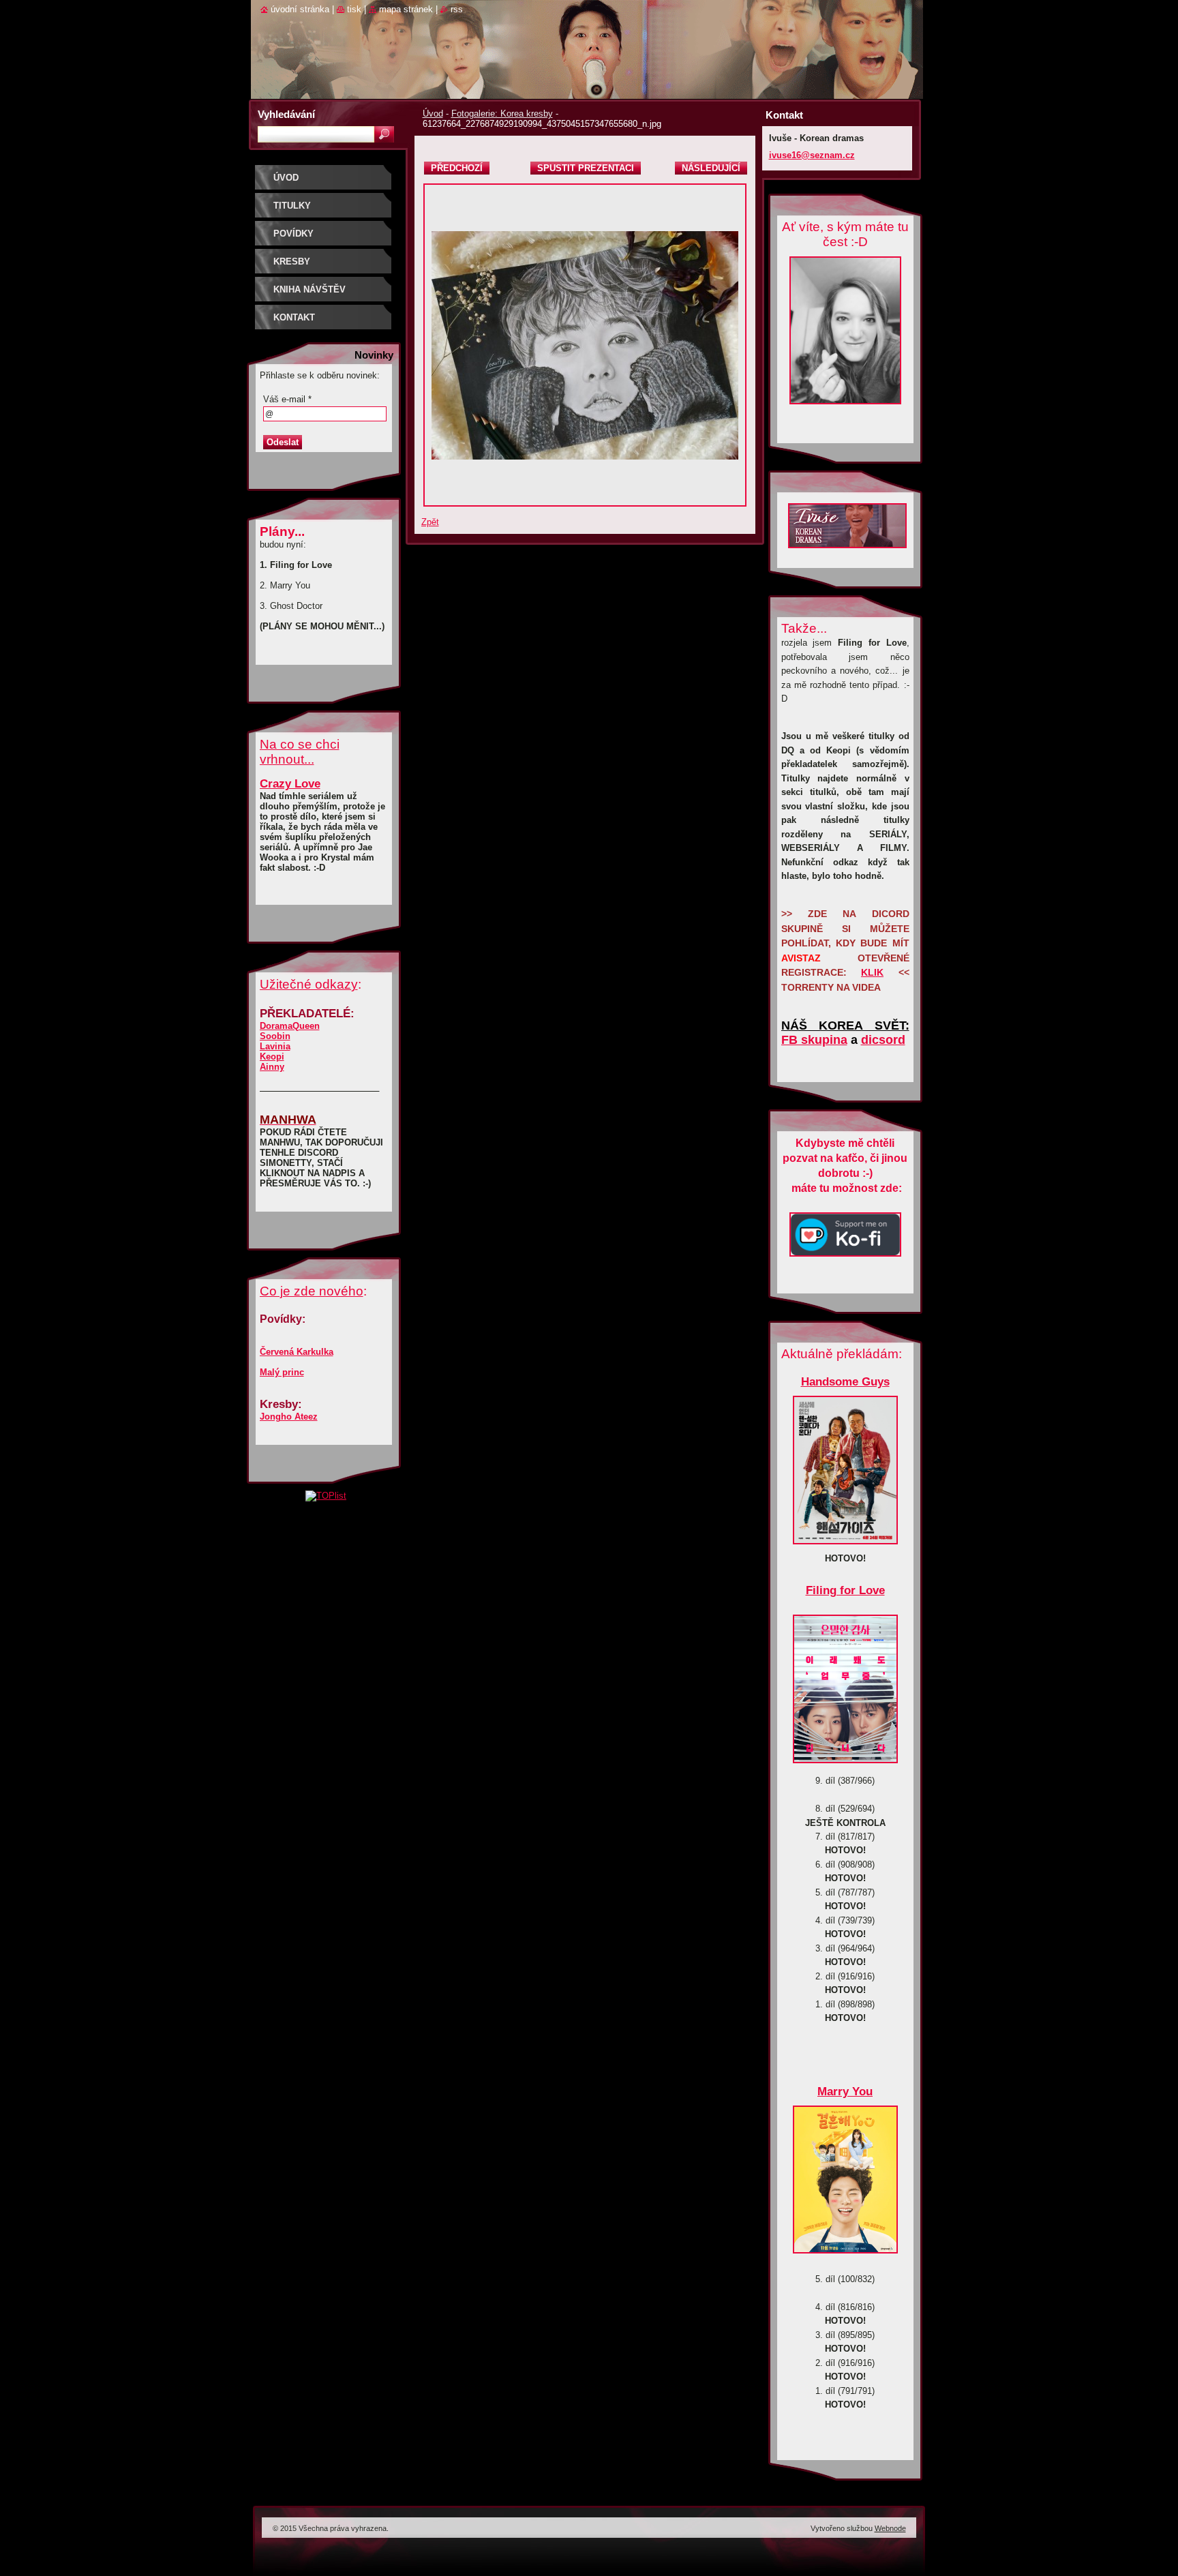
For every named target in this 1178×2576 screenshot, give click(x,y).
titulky (292, 206)
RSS (457, 9)
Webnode (890, 2528)
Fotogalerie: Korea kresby (502, 114)
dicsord (883, 1040)
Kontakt (294, 317)
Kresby (292, 261)
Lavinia (275, 1046)
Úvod (433, 114)
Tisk (354, 9)
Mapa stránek (406, 9)
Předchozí (457, 168)
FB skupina (814, 1040)
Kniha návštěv (309, 289)
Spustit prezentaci (586, 168)
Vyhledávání (286, 114)
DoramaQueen (290, 1026)
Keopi (272, 1057)
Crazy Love (290, 784)
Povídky (293, 234)
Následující (711, 168)
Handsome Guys (845, 1382)
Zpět (430, 522)
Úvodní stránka (300, 9)
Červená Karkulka (297, 1352)
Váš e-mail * (287, 399)
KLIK (872, 972)
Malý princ (282, 1372)
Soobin (275, 1036)
